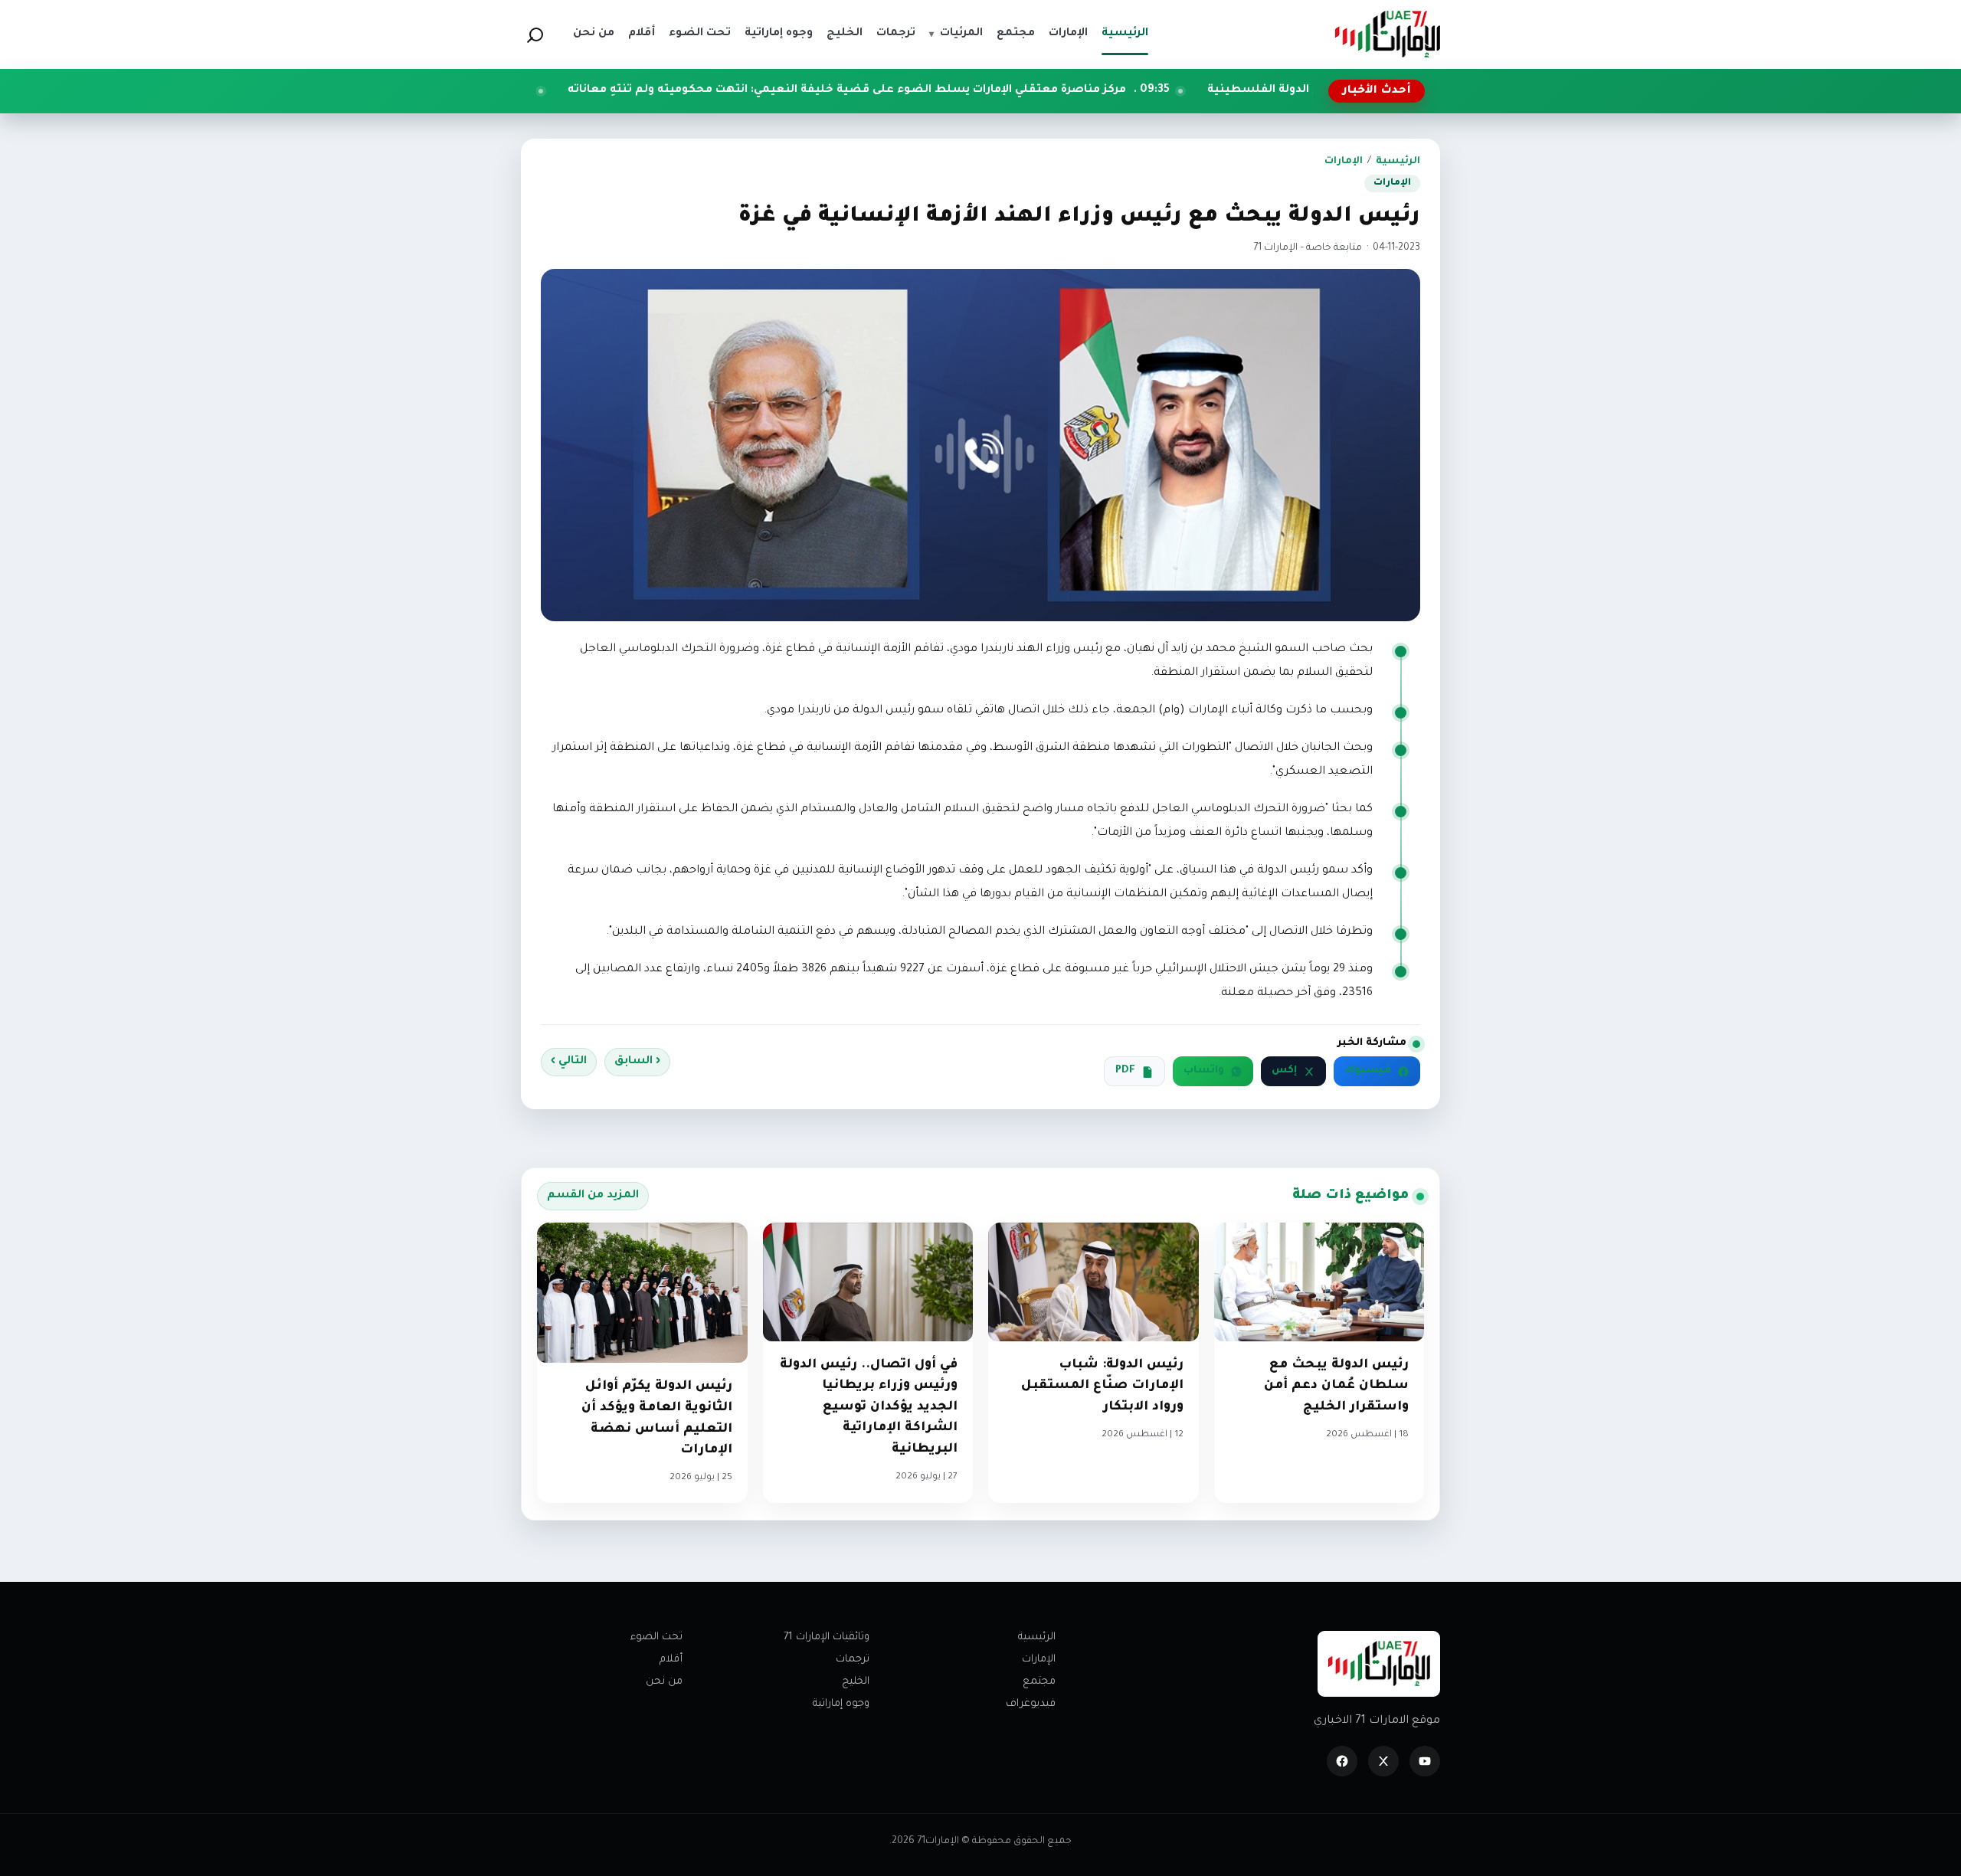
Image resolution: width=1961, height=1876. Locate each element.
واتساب (1204, 1071)
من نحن (664, 1682)
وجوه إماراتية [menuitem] (779, 34)
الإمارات (1344, 162)
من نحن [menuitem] (594, 34)
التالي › (569, 1062)
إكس (1284, 1071)
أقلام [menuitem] (642, 34)
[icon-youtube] (1425, 1761)
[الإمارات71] (1387, 34)
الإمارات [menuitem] (1068, 34)
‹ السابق (637, 1062)
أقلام (671, 1660)
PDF (1125, 1071)
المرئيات (956, 34)
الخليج (856, 1682)
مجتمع (1039, 1682)
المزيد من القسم (593, 1196)
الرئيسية (1398, 162)
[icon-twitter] (1383, 1761)
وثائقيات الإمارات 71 (827, 1637)
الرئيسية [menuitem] (1125, 34)
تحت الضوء (656, 1637)
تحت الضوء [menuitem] (700, 34)
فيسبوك (1368, 1071)
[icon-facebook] (1342, 1761)
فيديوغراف (1031, 1704)
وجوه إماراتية (841, 1704)
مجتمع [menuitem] (1016, 34)
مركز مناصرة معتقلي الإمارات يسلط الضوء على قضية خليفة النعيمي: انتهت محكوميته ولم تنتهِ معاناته (970, 90)
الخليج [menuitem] (845, 34)
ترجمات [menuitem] (896, 34)
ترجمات (853, 1660)
